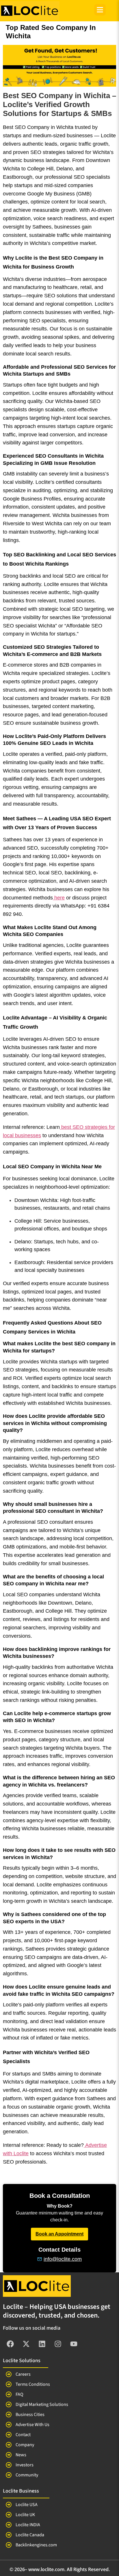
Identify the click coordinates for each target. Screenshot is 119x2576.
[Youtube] (74, 2344)
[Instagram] (58, 2344)
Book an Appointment (59, 2234)
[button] (100, 11)
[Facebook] (10, 2344)
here (59, 898)
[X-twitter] (26, 2344)
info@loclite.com (63, 2259)
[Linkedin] (42, 2344)
